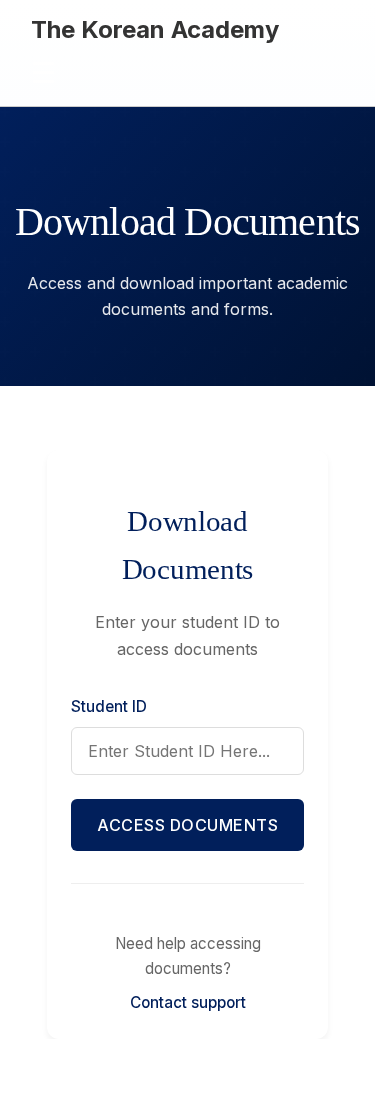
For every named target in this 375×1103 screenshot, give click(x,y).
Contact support (188, 1002)
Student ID (109, 706)
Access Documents (187, 825)
